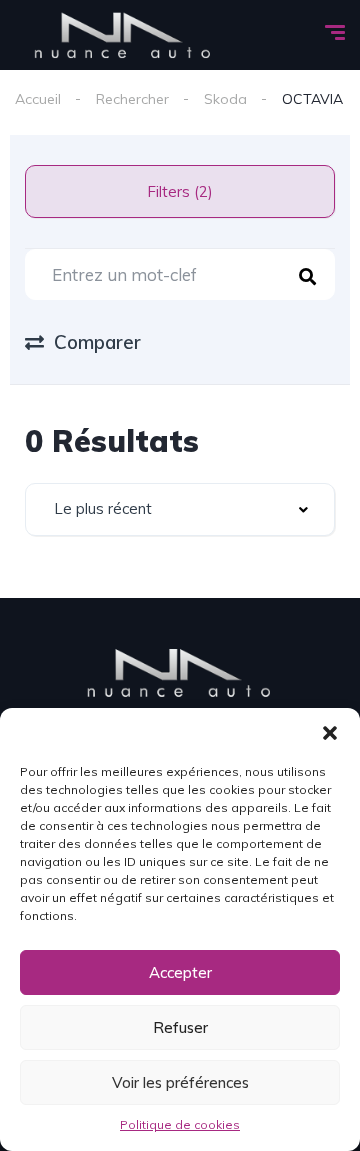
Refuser (180, 1027)
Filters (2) (180, 191)
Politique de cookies (180, 1124)
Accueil (38, 99)
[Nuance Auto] (123, 35)
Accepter (180, 972)
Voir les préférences (180, 1082)
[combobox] (180, 509)
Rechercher (132, 99)
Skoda (225, 99)
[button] (330, 733)
